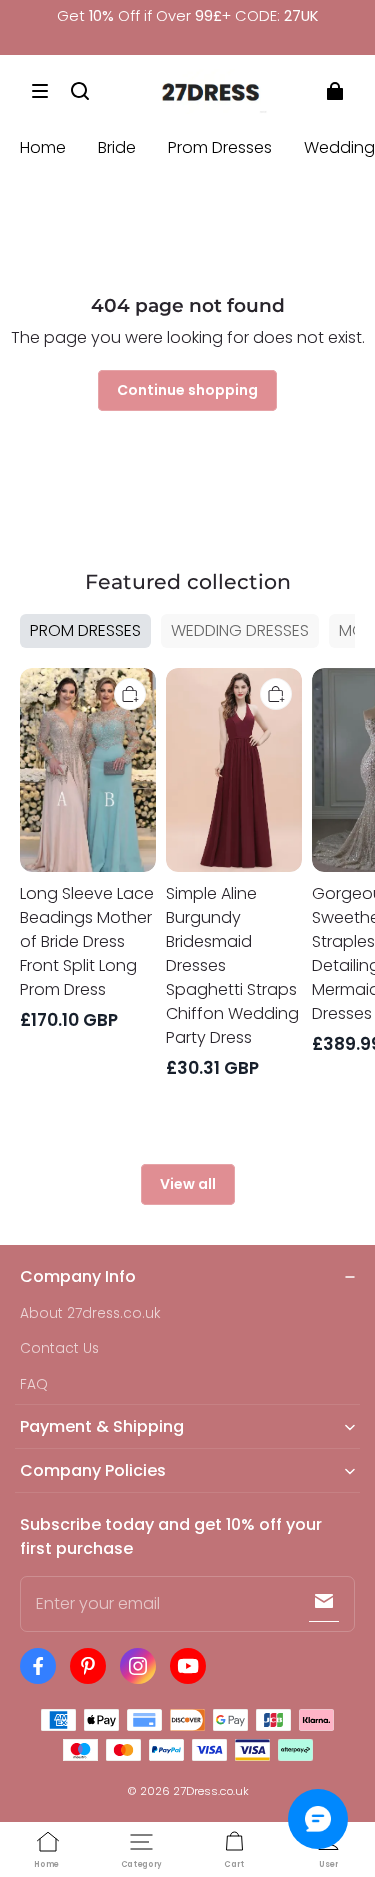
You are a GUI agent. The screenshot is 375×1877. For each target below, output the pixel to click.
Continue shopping (187, 390)
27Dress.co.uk (211, 1791)
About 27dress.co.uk (90, 1313)
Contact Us (59, 1348)
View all (188, 1184)
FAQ (34, 1384)
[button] (40, 91)
